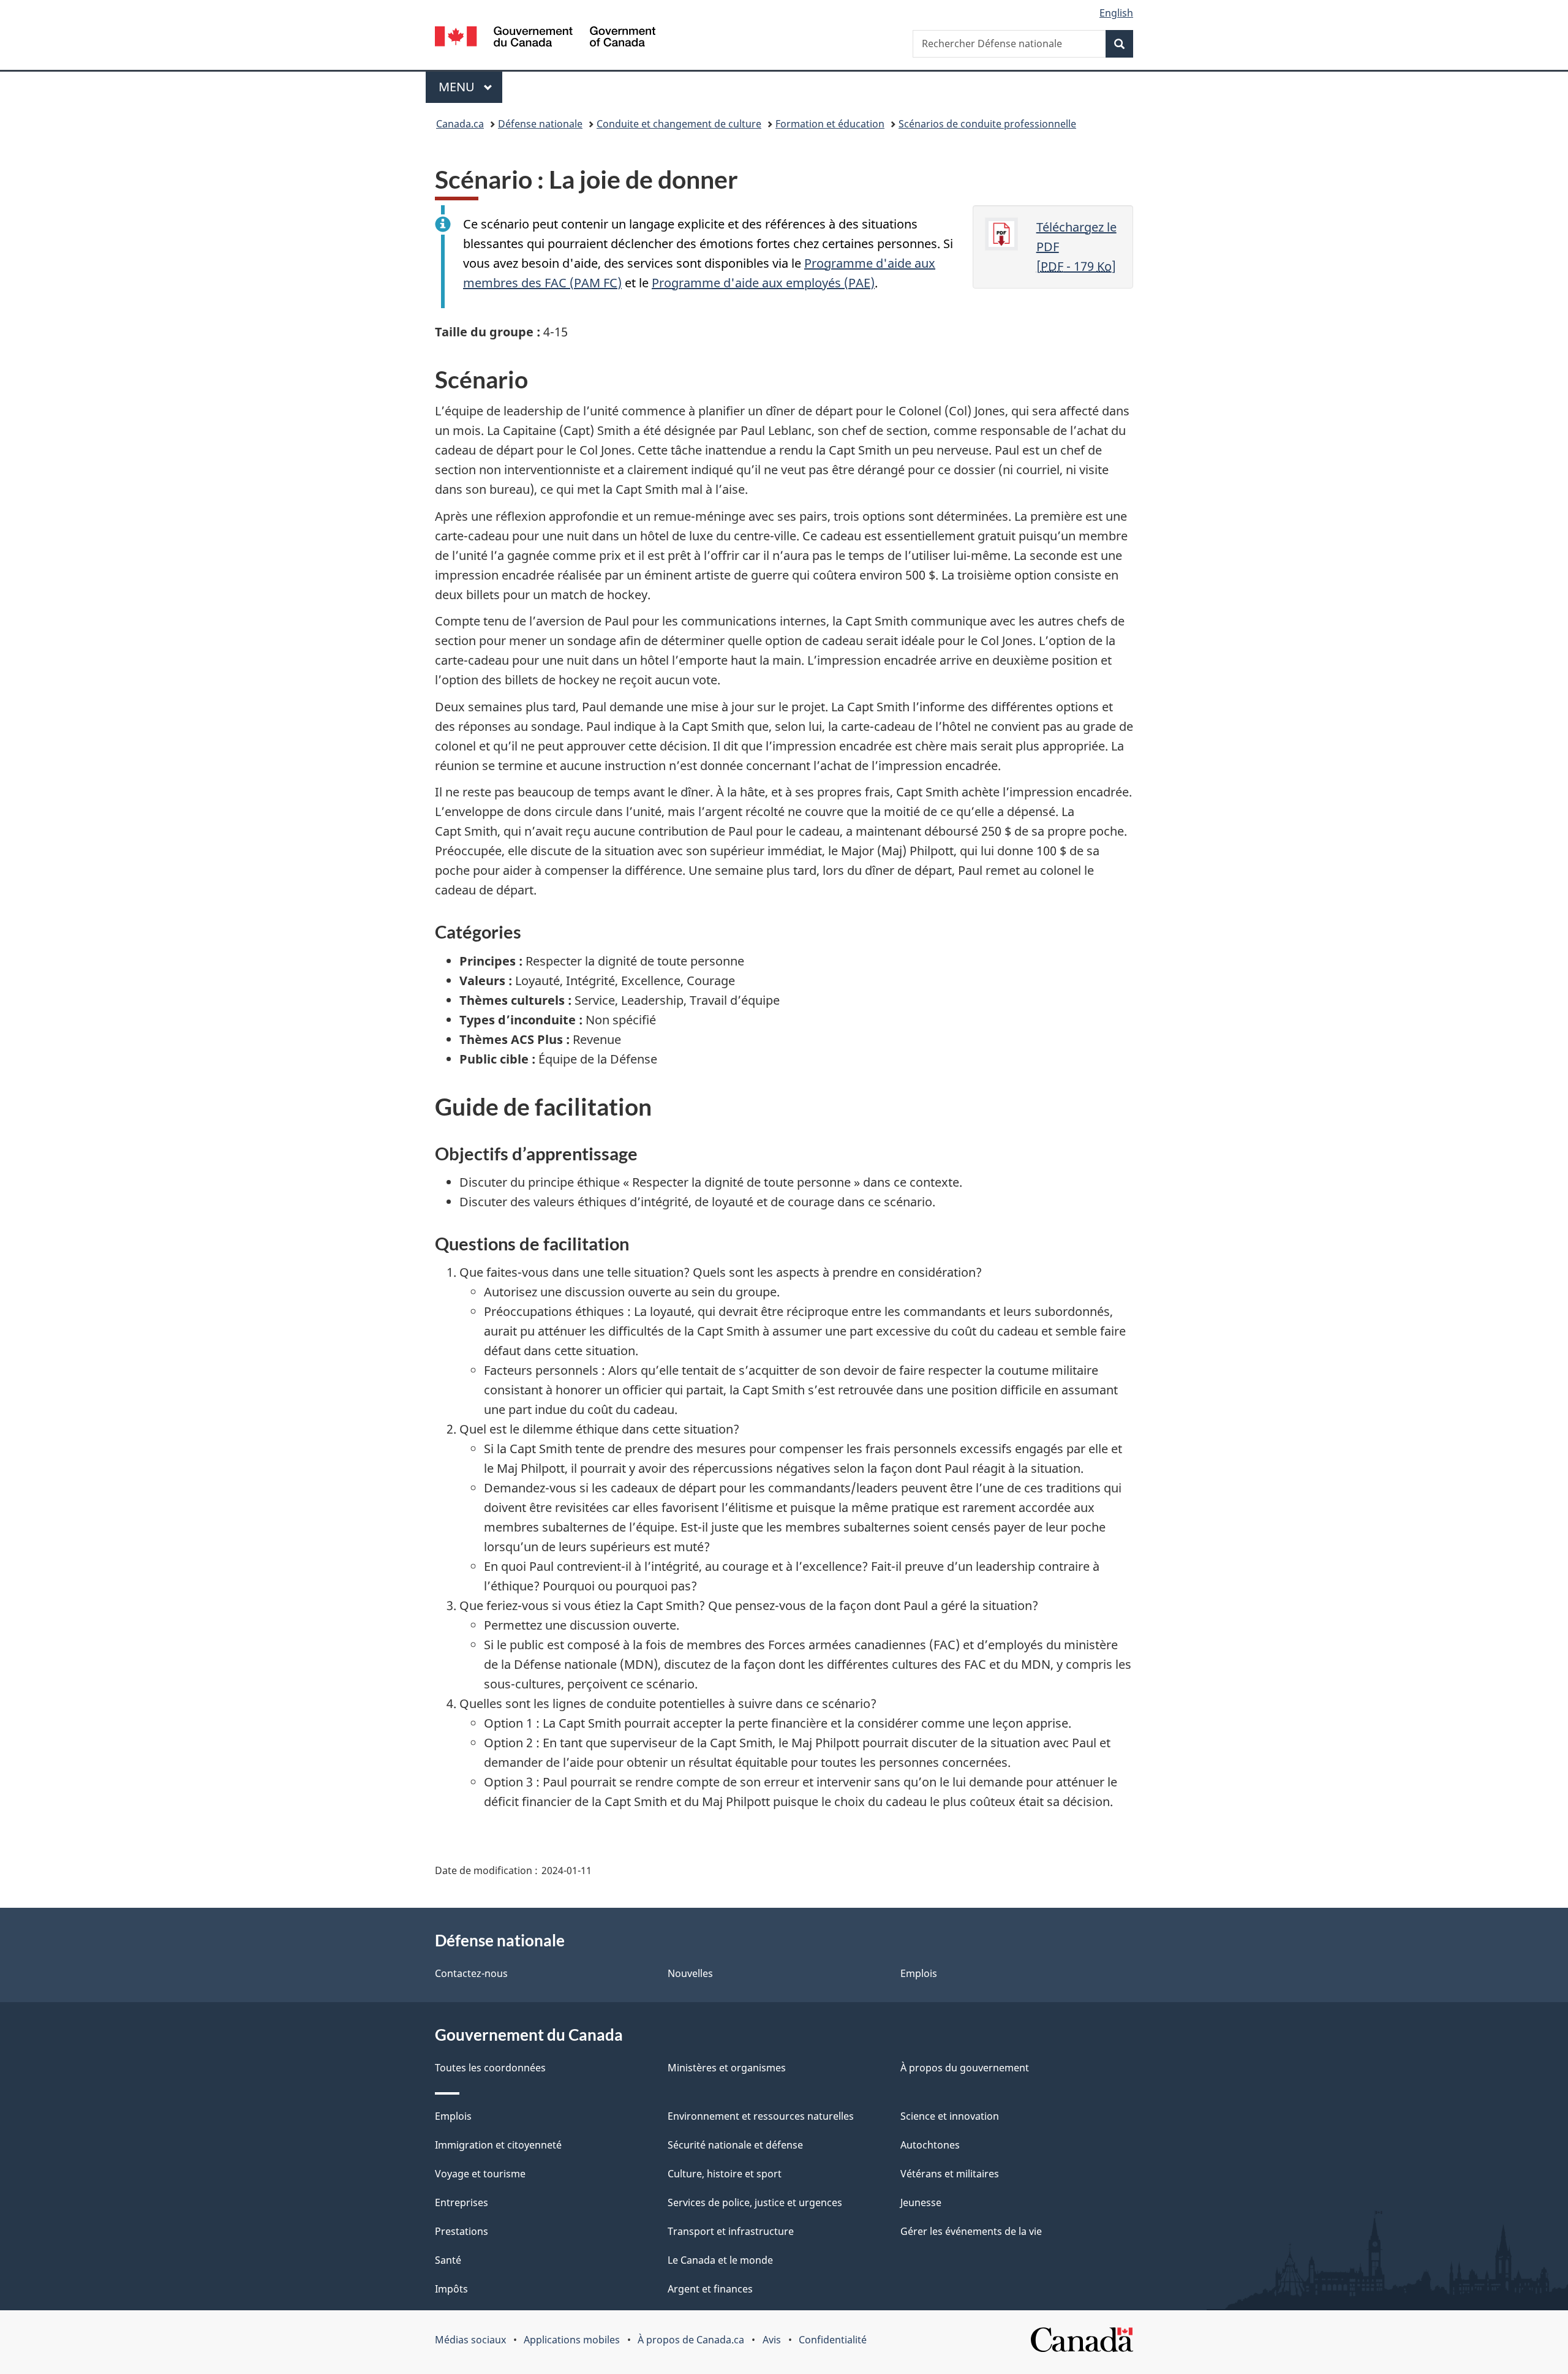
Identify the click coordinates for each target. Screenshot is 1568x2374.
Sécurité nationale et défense (735, 2145)
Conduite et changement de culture (679, 124)
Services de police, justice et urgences (755, 2202)
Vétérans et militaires (950, 2174)
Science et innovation (950, 2116)
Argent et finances (710, 2289)
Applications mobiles (572, 2340)
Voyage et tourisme (480, 2174)
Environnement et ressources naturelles (761, 2116)
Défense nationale (540, 124)
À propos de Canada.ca (691, 2340)
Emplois (919, 1973)
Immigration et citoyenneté (498, 2145)
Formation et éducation (830, 124)
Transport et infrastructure (731, 2231)
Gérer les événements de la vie (971, 2231)
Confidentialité (833, 2340)
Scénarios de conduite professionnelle (987, 124)
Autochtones (930, 2145)
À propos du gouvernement (965, 2068)
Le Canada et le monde (720, 2260)
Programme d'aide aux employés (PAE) (763, 283)
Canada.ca (460, 124)
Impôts (451, 2289)
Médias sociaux (470, 2340)
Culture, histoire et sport (725, 2174)
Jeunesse (921, 2202)
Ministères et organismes (727, 2068)
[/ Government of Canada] (545, 38)
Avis (772, 2340)
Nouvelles (690, 1973)
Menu (470, 87)
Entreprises (462, 2202)
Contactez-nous (471, 1973)
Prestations (462, 2231)
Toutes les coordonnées (490, 2068)
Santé (448, 2260)
